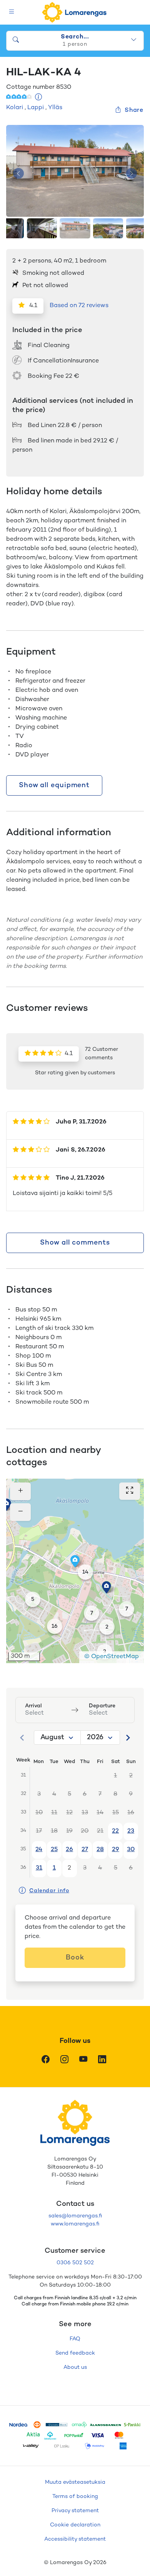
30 (131, 1850)
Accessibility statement (75, 2539)
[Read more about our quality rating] (39, 98)
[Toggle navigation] (12, 12)
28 (100, 1850)
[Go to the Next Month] (128, 1738)
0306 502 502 (75, 2263)
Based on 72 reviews (79, 306)
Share (134, 111)
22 (115, 1831)
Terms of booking (75, 2497)
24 (39, 1850)
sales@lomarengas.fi (75, 2216)
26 (69, 1850)
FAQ (75, 2339)
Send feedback (75, 2353)
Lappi (36, 108)
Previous (18, 173)
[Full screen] (130, 1491)
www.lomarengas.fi (75, 2224)
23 (131, 1831)
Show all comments (75, 1243)
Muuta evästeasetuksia (75, 2482)
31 (39, 1868)
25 (54, 1850)
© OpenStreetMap (112, 1657)
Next (132, 173)
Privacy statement (75, 2511)
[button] (7, 1505)
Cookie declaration (75, 2525)
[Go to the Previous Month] (22, 1738)
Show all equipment (54, 785)
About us (75, 2367)
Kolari (15, 108)
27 (85, 1850)
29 (116, 1850)
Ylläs (55, 108)
